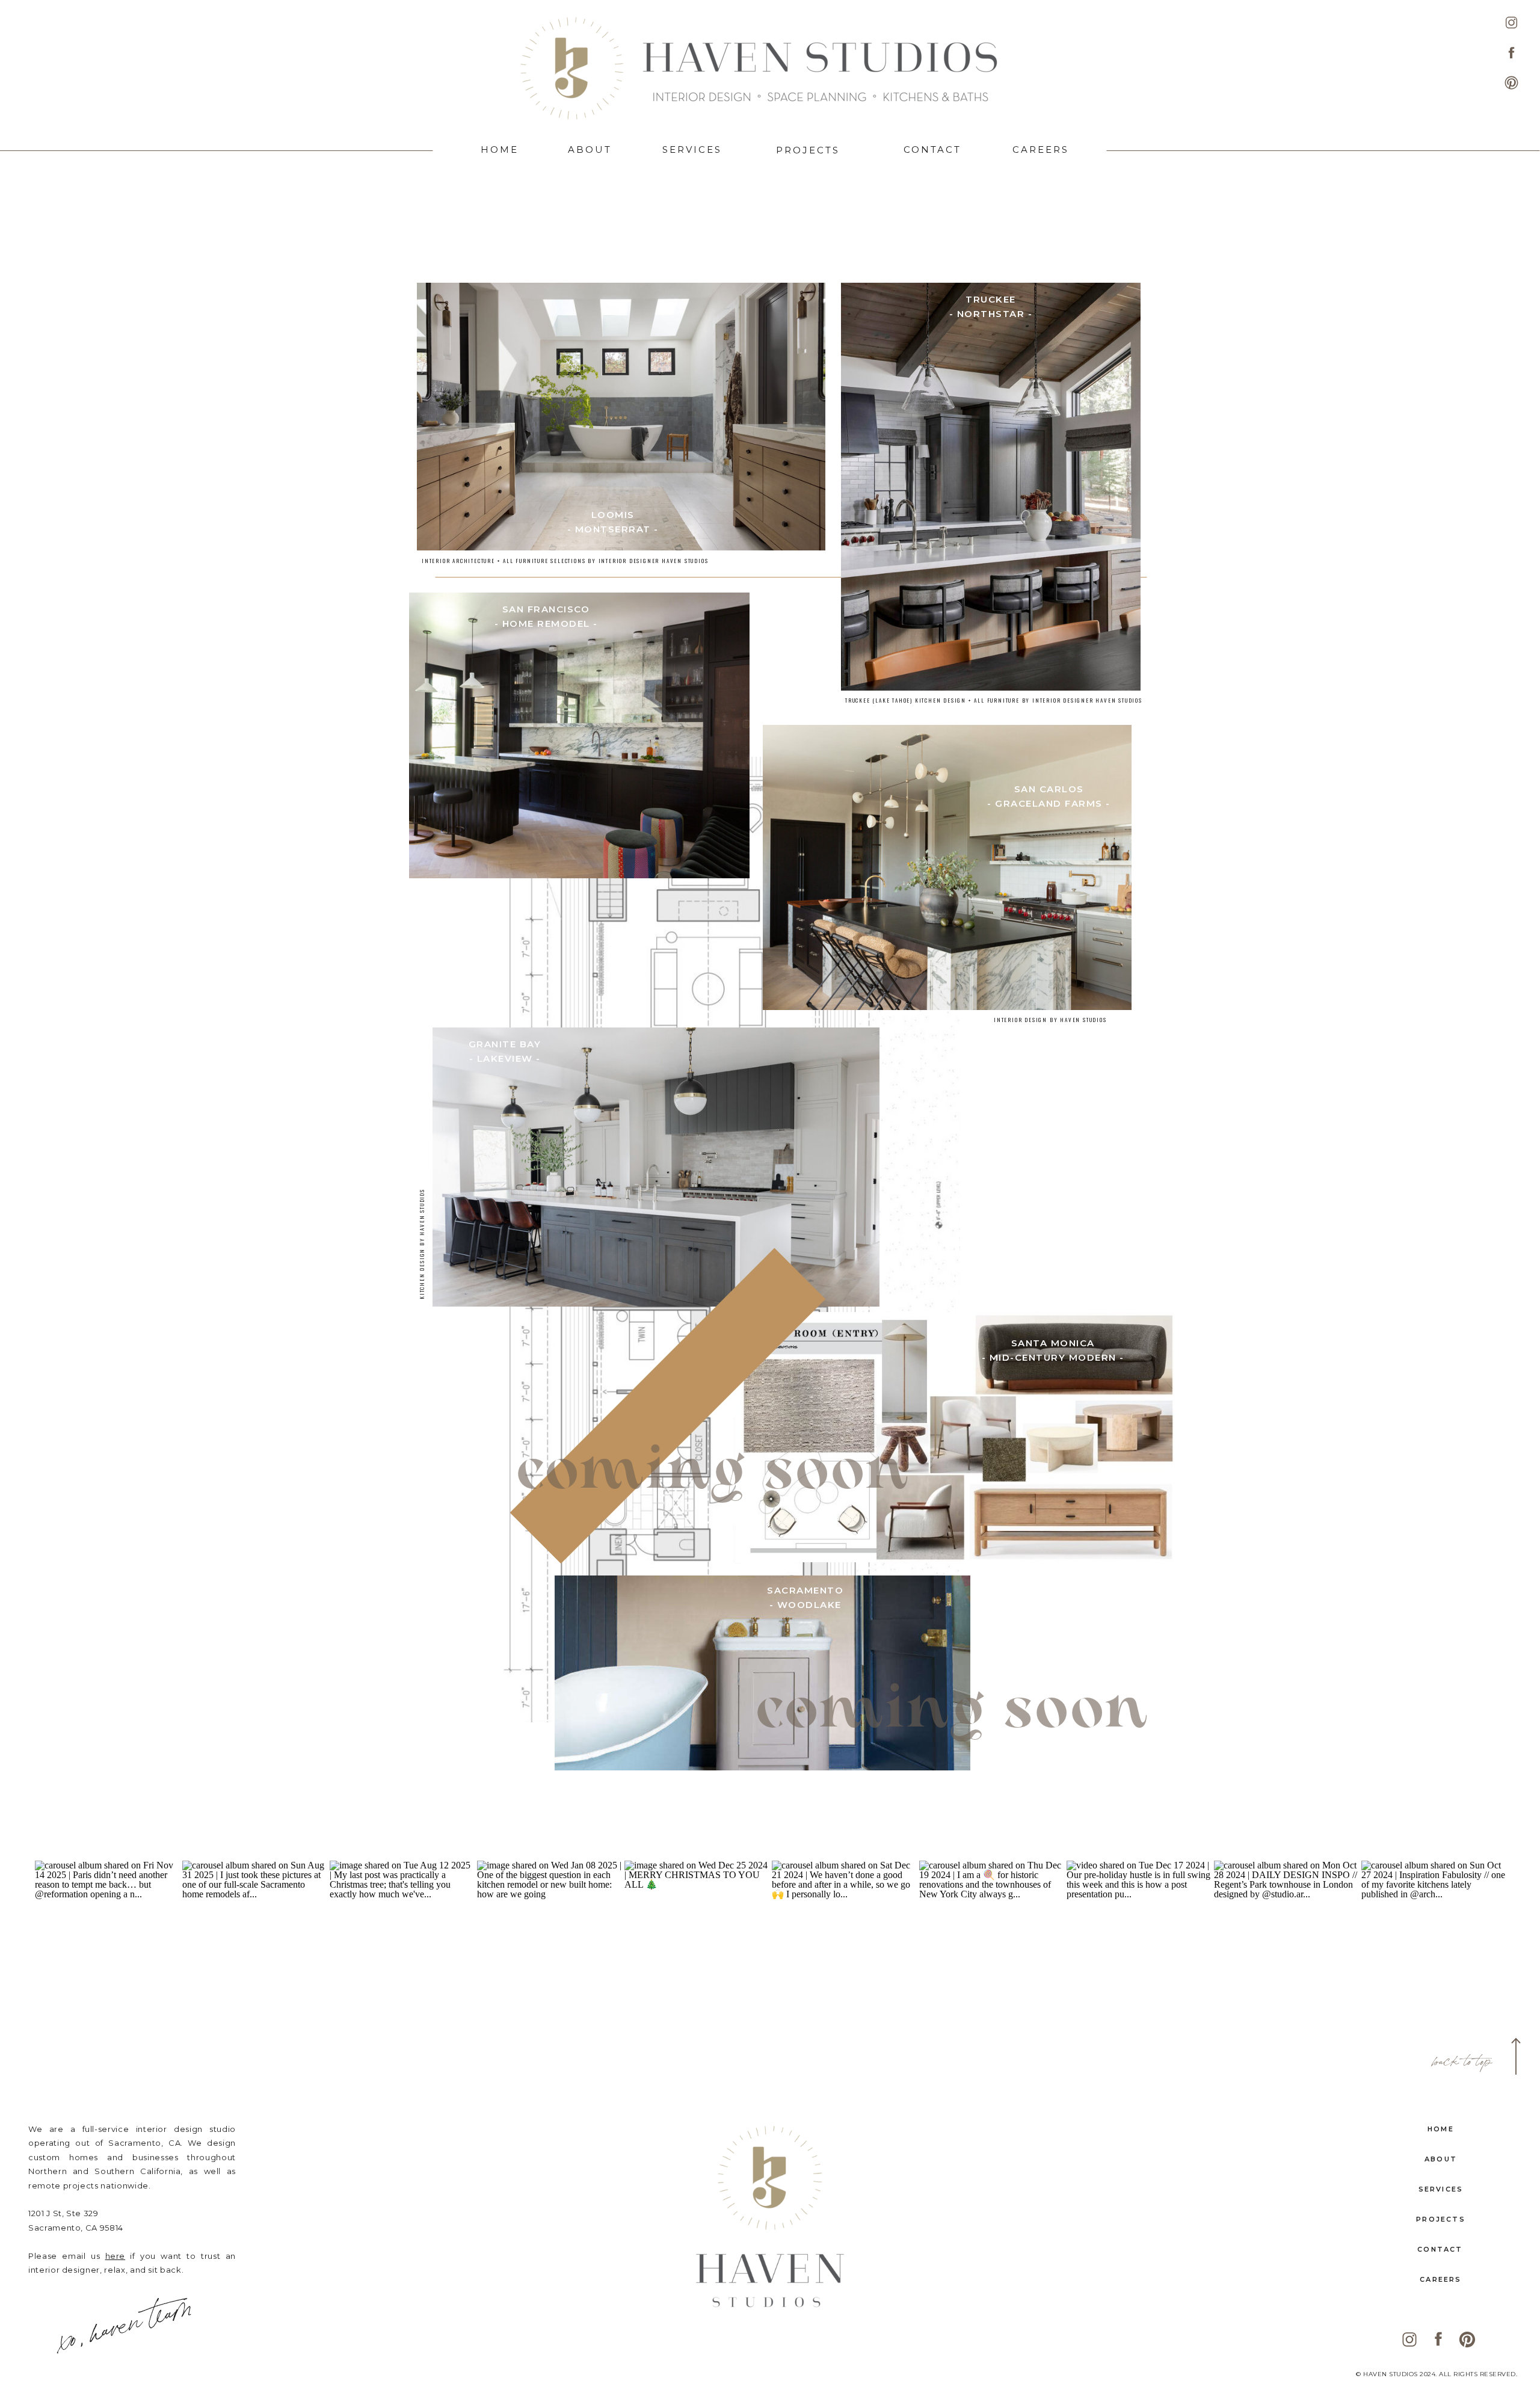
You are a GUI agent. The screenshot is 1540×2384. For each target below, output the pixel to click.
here (115, 2256)
